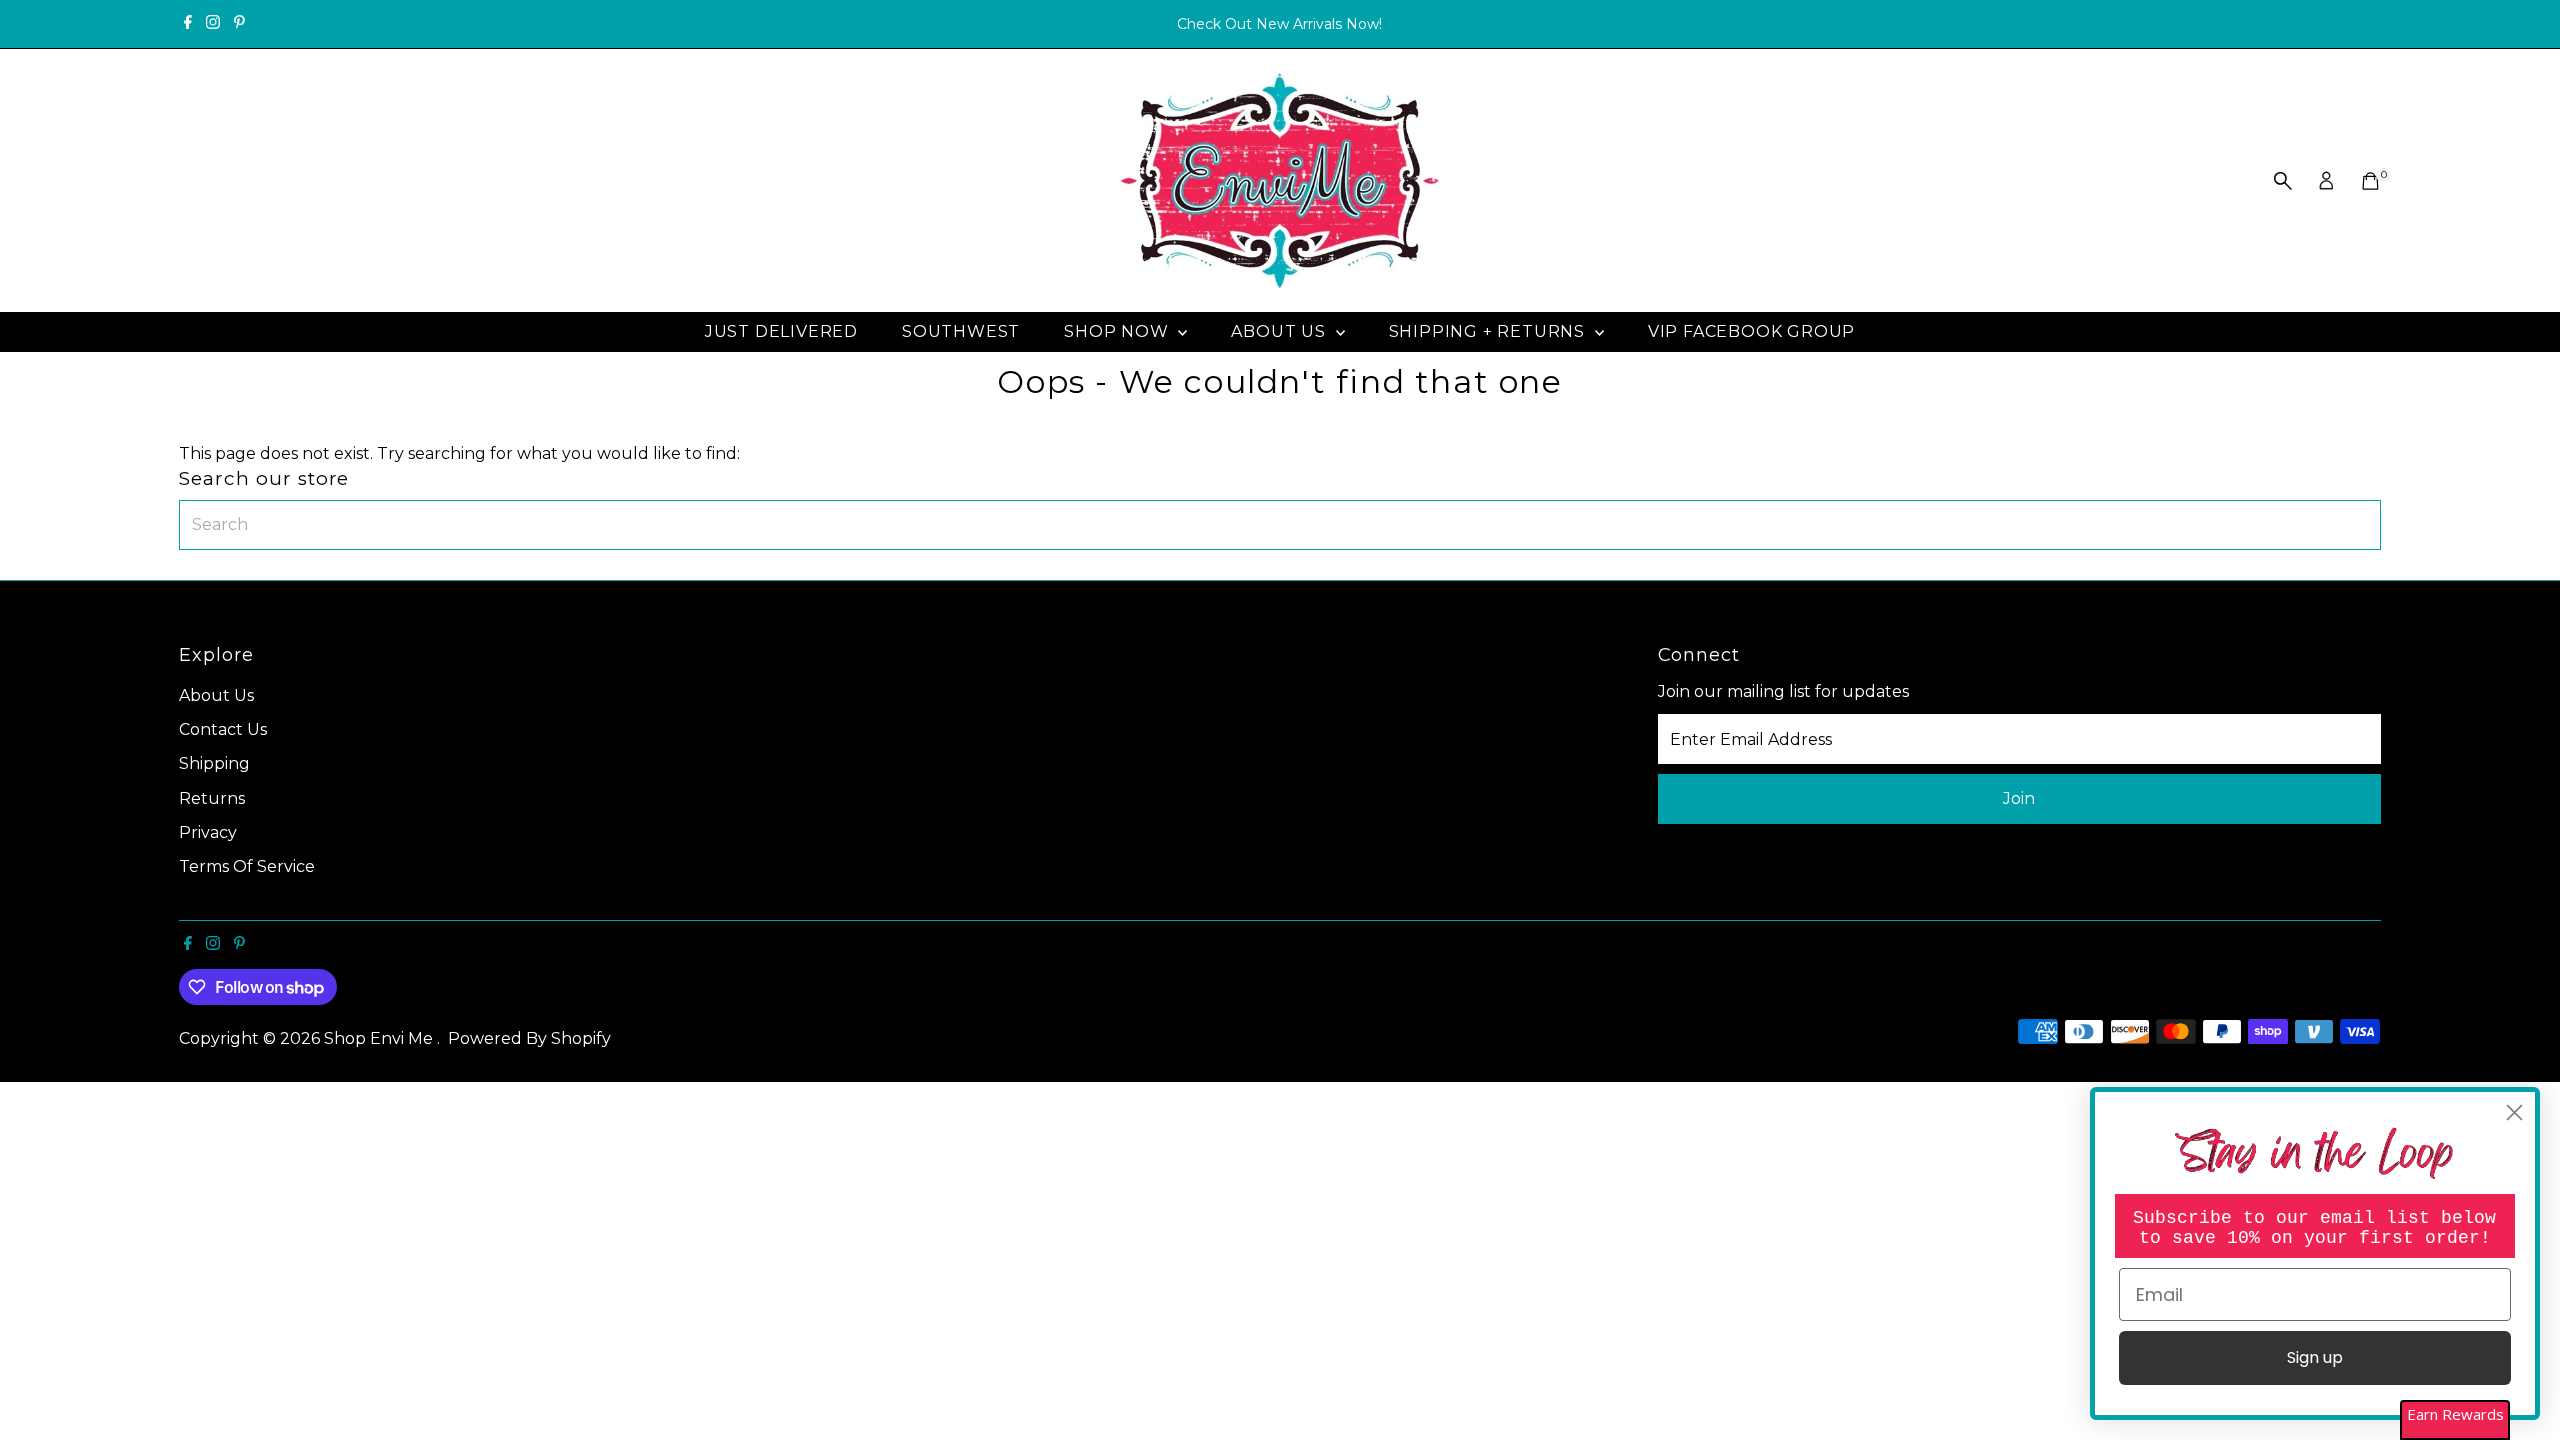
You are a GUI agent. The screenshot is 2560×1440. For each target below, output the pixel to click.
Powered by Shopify (529, 1038)
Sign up (2315, 1357)
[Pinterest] (239, 24)
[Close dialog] (2514, 1112)
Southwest (961, 331)
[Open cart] (2370, 181)
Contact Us (223, 729)
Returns (212, 798)
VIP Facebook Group (1751, 331)
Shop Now (1118, 331)
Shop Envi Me (380, 1038)
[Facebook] (188, 24)
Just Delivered (781, 331)
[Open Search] (2283, 181)
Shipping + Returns (1489, 331)
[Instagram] (213, 24)
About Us (1280, 331)
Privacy (208, 832)
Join (2019, 798)
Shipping (214, 763)
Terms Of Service (247, 866)
